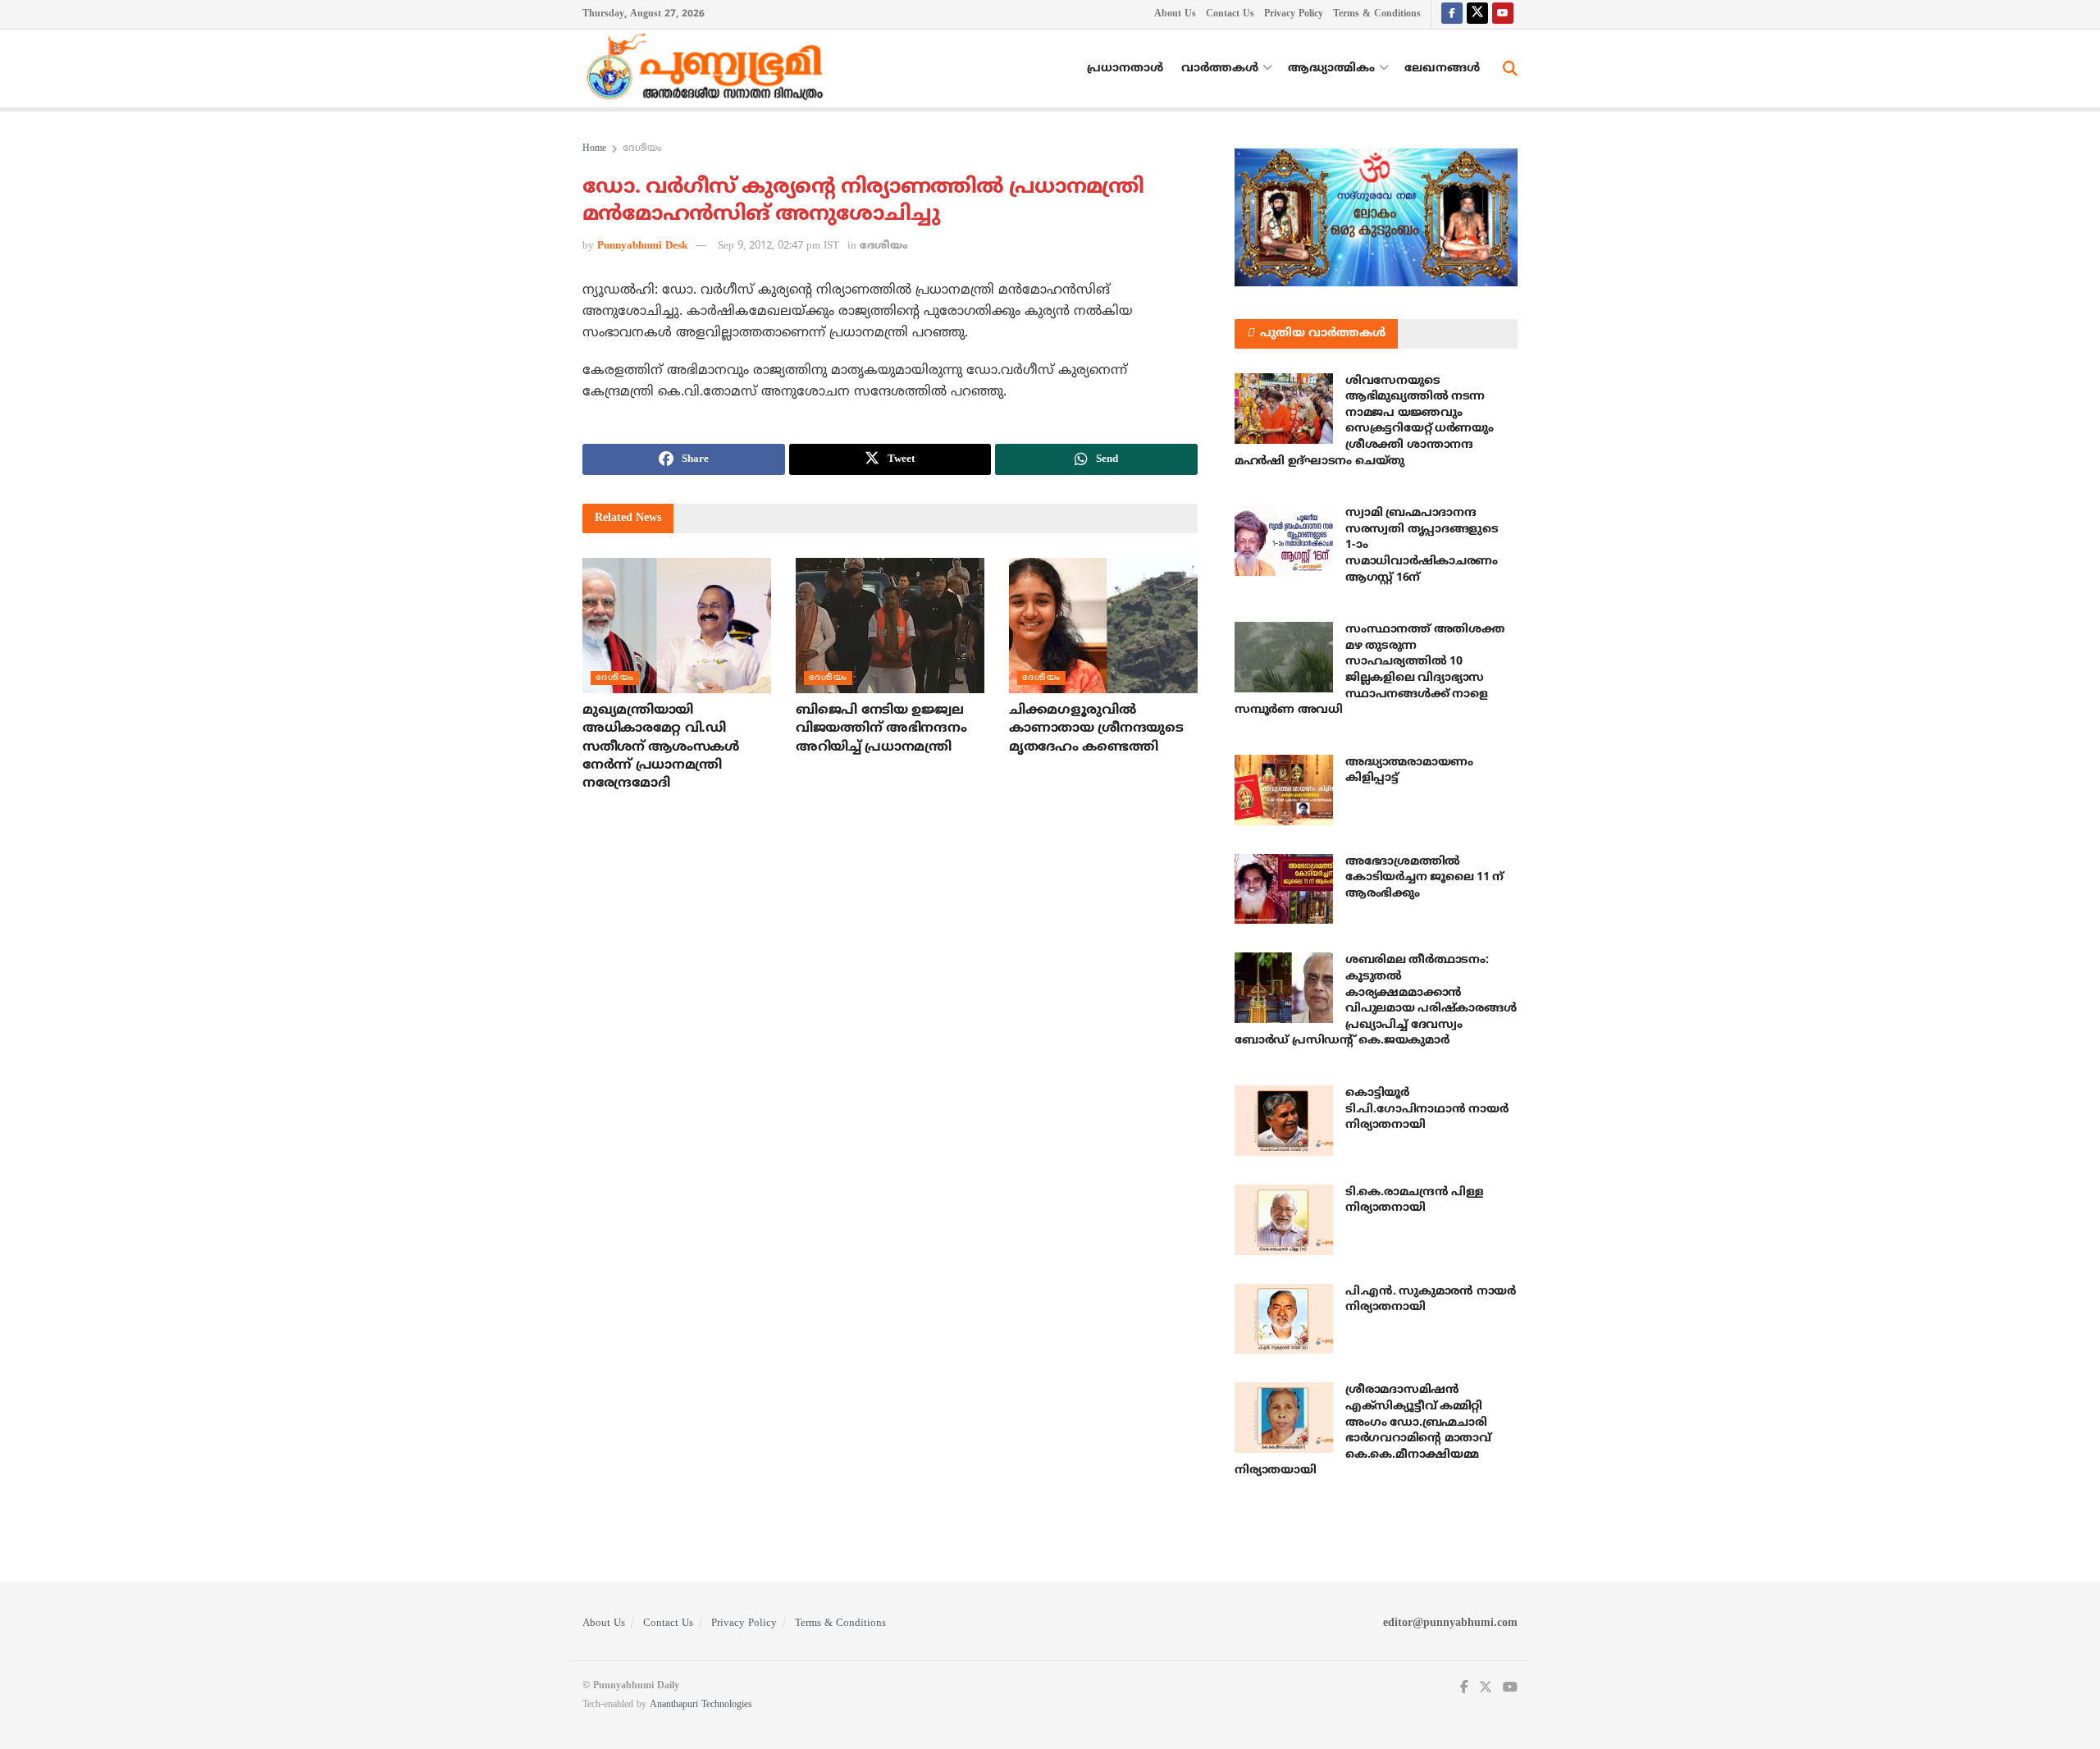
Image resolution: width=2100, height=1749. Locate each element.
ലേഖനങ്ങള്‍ (1442, 68)
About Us (1175, 14)
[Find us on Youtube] (1503, 14)
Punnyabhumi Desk (642, 246)
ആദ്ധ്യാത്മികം (1331, 68)
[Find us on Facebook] (1452, 14)
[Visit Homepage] (709, 69)
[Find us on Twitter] (1477, 14)
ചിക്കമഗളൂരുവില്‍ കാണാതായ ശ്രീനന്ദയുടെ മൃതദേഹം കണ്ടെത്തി (1096, 729)
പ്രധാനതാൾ (1125, 68)
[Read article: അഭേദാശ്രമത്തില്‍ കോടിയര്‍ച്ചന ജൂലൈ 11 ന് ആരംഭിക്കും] (1284, 889)
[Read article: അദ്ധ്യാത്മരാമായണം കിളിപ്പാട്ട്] (1284, 790)
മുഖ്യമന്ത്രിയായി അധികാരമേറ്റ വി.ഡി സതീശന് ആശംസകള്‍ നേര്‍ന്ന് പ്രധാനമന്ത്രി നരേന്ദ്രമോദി (661, 747)
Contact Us (1230, 14)
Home (594, 149)
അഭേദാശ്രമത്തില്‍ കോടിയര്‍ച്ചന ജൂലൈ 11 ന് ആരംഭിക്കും (1424, 878)
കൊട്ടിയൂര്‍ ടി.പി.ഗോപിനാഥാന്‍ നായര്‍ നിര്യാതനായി (1427, 1109)
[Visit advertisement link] (1376, 217)
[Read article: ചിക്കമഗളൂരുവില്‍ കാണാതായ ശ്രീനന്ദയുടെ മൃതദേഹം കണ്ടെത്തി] (1103, 625)
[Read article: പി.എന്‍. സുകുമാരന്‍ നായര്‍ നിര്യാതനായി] (1284, 1319)
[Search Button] (1510, 69)
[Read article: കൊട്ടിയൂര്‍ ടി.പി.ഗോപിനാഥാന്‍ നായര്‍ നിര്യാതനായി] (1284, 1121)
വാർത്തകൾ (1220, 68)
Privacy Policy (1294, 14)
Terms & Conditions (1377, 14)
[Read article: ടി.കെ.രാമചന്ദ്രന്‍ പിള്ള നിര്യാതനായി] (1284, 1220)
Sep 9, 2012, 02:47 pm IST (778, 246)
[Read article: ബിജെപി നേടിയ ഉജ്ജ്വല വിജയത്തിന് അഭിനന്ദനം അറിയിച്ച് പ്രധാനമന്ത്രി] (890, 625)
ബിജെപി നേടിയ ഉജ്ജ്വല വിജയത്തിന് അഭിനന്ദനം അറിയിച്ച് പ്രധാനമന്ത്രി (881, 729)
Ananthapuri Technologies (701, 1705)
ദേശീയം (642, 149)
